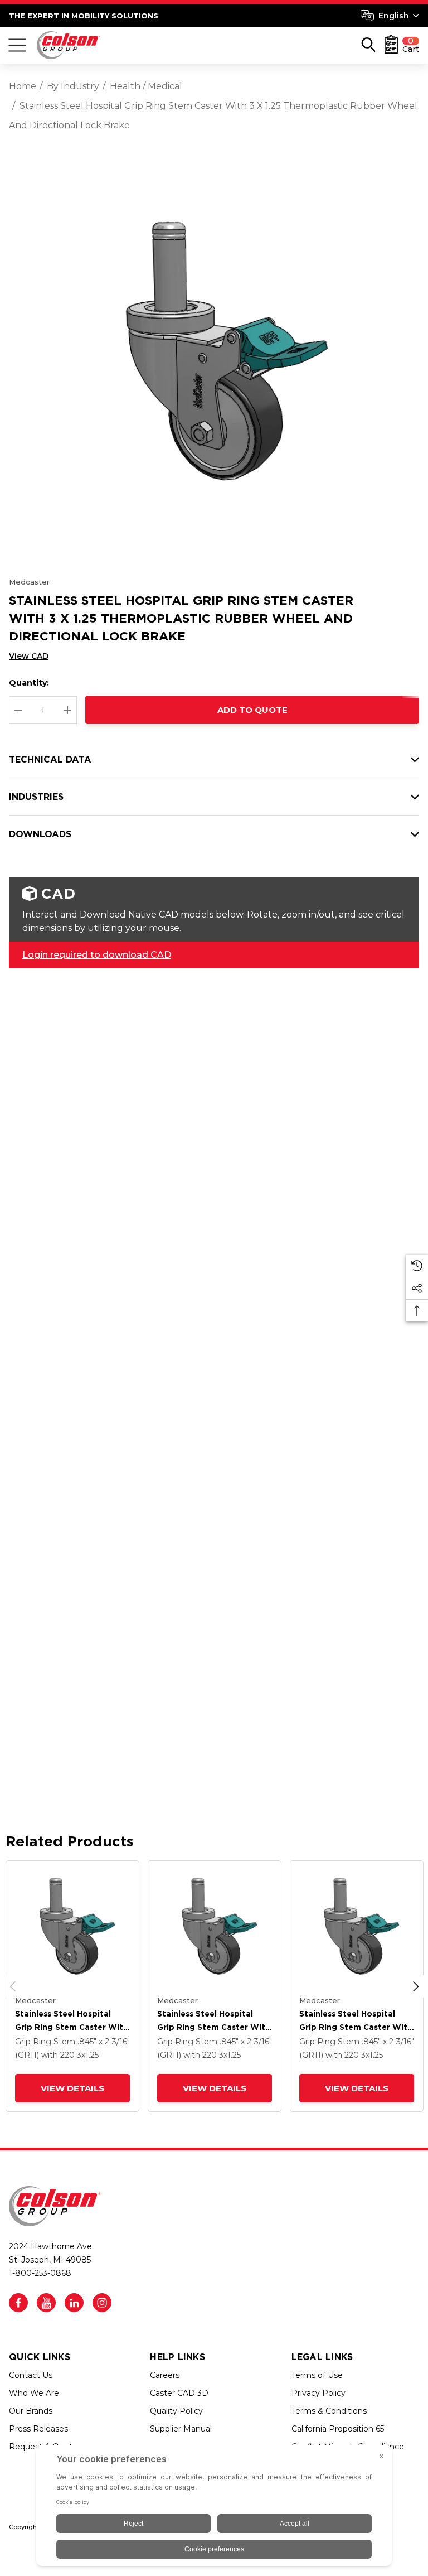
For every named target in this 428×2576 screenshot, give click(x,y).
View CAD (29, 656)
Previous (13, 1986)
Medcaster (29, 582)
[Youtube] (46, 2303)
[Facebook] (18, 2303)
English (394, 16)
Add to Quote (252, 710)
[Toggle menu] (17, 45)
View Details (72, 2088)
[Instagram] (102, 2303)
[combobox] (390, 16)
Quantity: (29, 683)
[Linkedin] (74, 2303)
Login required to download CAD (97, 955)
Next (416, 1986)
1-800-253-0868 (40, 2273)
